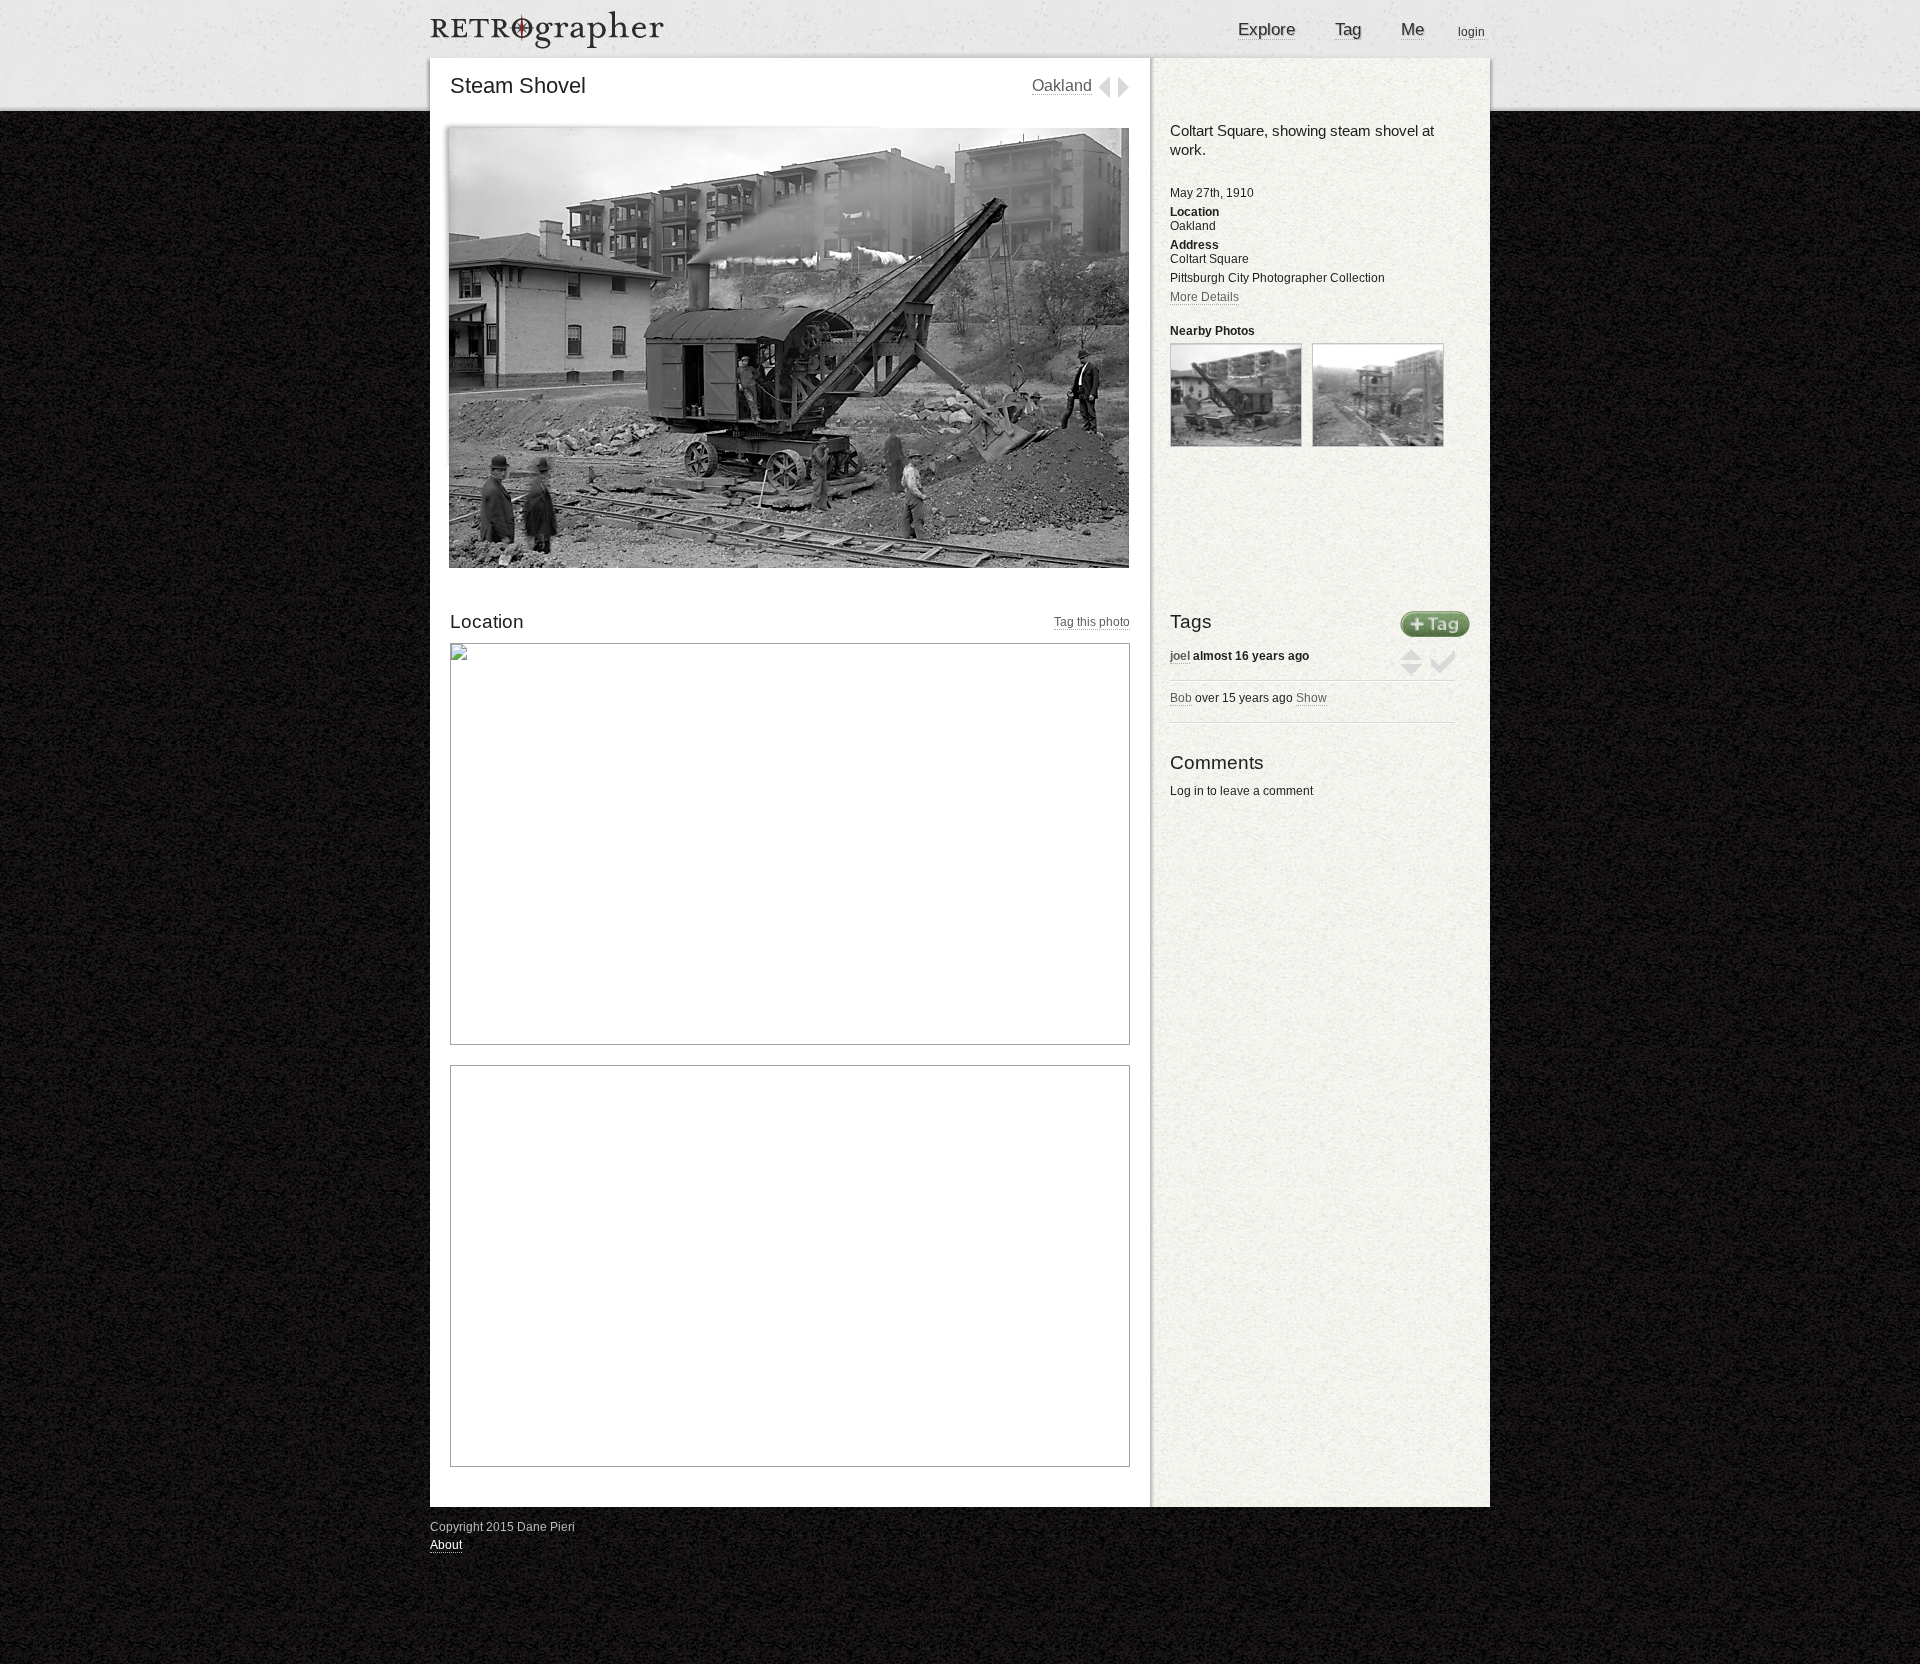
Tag (1348, 29)
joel (1180, 656)
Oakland (1062, 85)
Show (1311, 698)
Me (1412, 29)
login (1471, 32)
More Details (1204, 297)
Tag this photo (1092, 622)
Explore (1266, 29)
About (446, 1545)
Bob (1181, 698)
